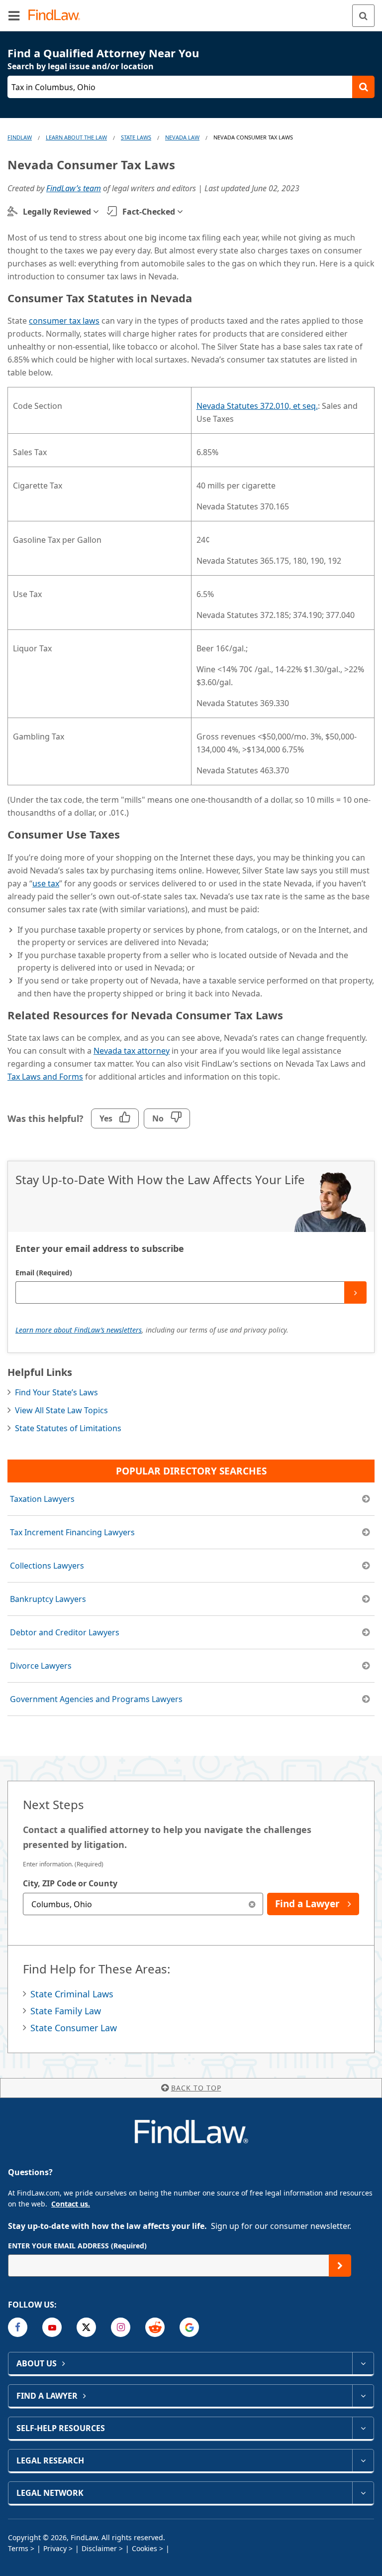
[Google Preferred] (189, 2327)
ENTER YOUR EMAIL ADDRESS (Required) (77, 2246)
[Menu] (14, 15)
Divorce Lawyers (41, 1666)
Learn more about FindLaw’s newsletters (79, 1330)
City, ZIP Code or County (70, 1883)
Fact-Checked (149, 212)
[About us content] (363, 2363)
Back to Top (196, 2088)
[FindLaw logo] (57, 16)
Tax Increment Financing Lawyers (72, 1532)
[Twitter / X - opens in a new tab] (86, 2327)
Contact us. (71, 2204)
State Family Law (66, 2011)
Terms (18, 2548)
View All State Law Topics (61, 1410)
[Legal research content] (363, 2460)
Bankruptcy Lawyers (48, 1599)
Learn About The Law (76, 137)
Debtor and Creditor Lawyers (65, 1632)
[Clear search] (252, 1904)
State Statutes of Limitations (68, 1428)
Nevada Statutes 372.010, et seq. (257, 406)
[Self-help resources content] (363, 2428)
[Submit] (355, 1292)
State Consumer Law (74, 2028)
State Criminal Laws (72, 1994)
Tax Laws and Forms (45, 1077)
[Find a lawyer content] (363, 2396)
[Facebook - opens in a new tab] (18, 2327)
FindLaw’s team (74, 188)
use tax (46, 883)
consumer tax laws (64, 321)
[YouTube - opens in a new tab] (52, 2327)
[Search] (363, 16)
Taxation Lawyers (42, 1499)
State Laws (136, 137)
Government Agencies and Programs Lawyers (96, 1699)
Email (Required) (44, 1273)
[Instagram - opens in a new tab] (121, 2327)
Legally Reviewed (57, 212)
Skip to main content (191, 11)
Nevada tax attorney (132, 1051)
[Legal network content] (363, 2493)
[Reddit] (155, 2327)
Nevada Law (182, 137)
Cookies (144, 2548)
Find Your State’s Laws (56, 1392)
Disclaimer (99, 2548)
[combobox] (143, 1904)
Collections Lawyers (47, 1566)
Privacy (55, 2548)
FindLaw (20, 137)
